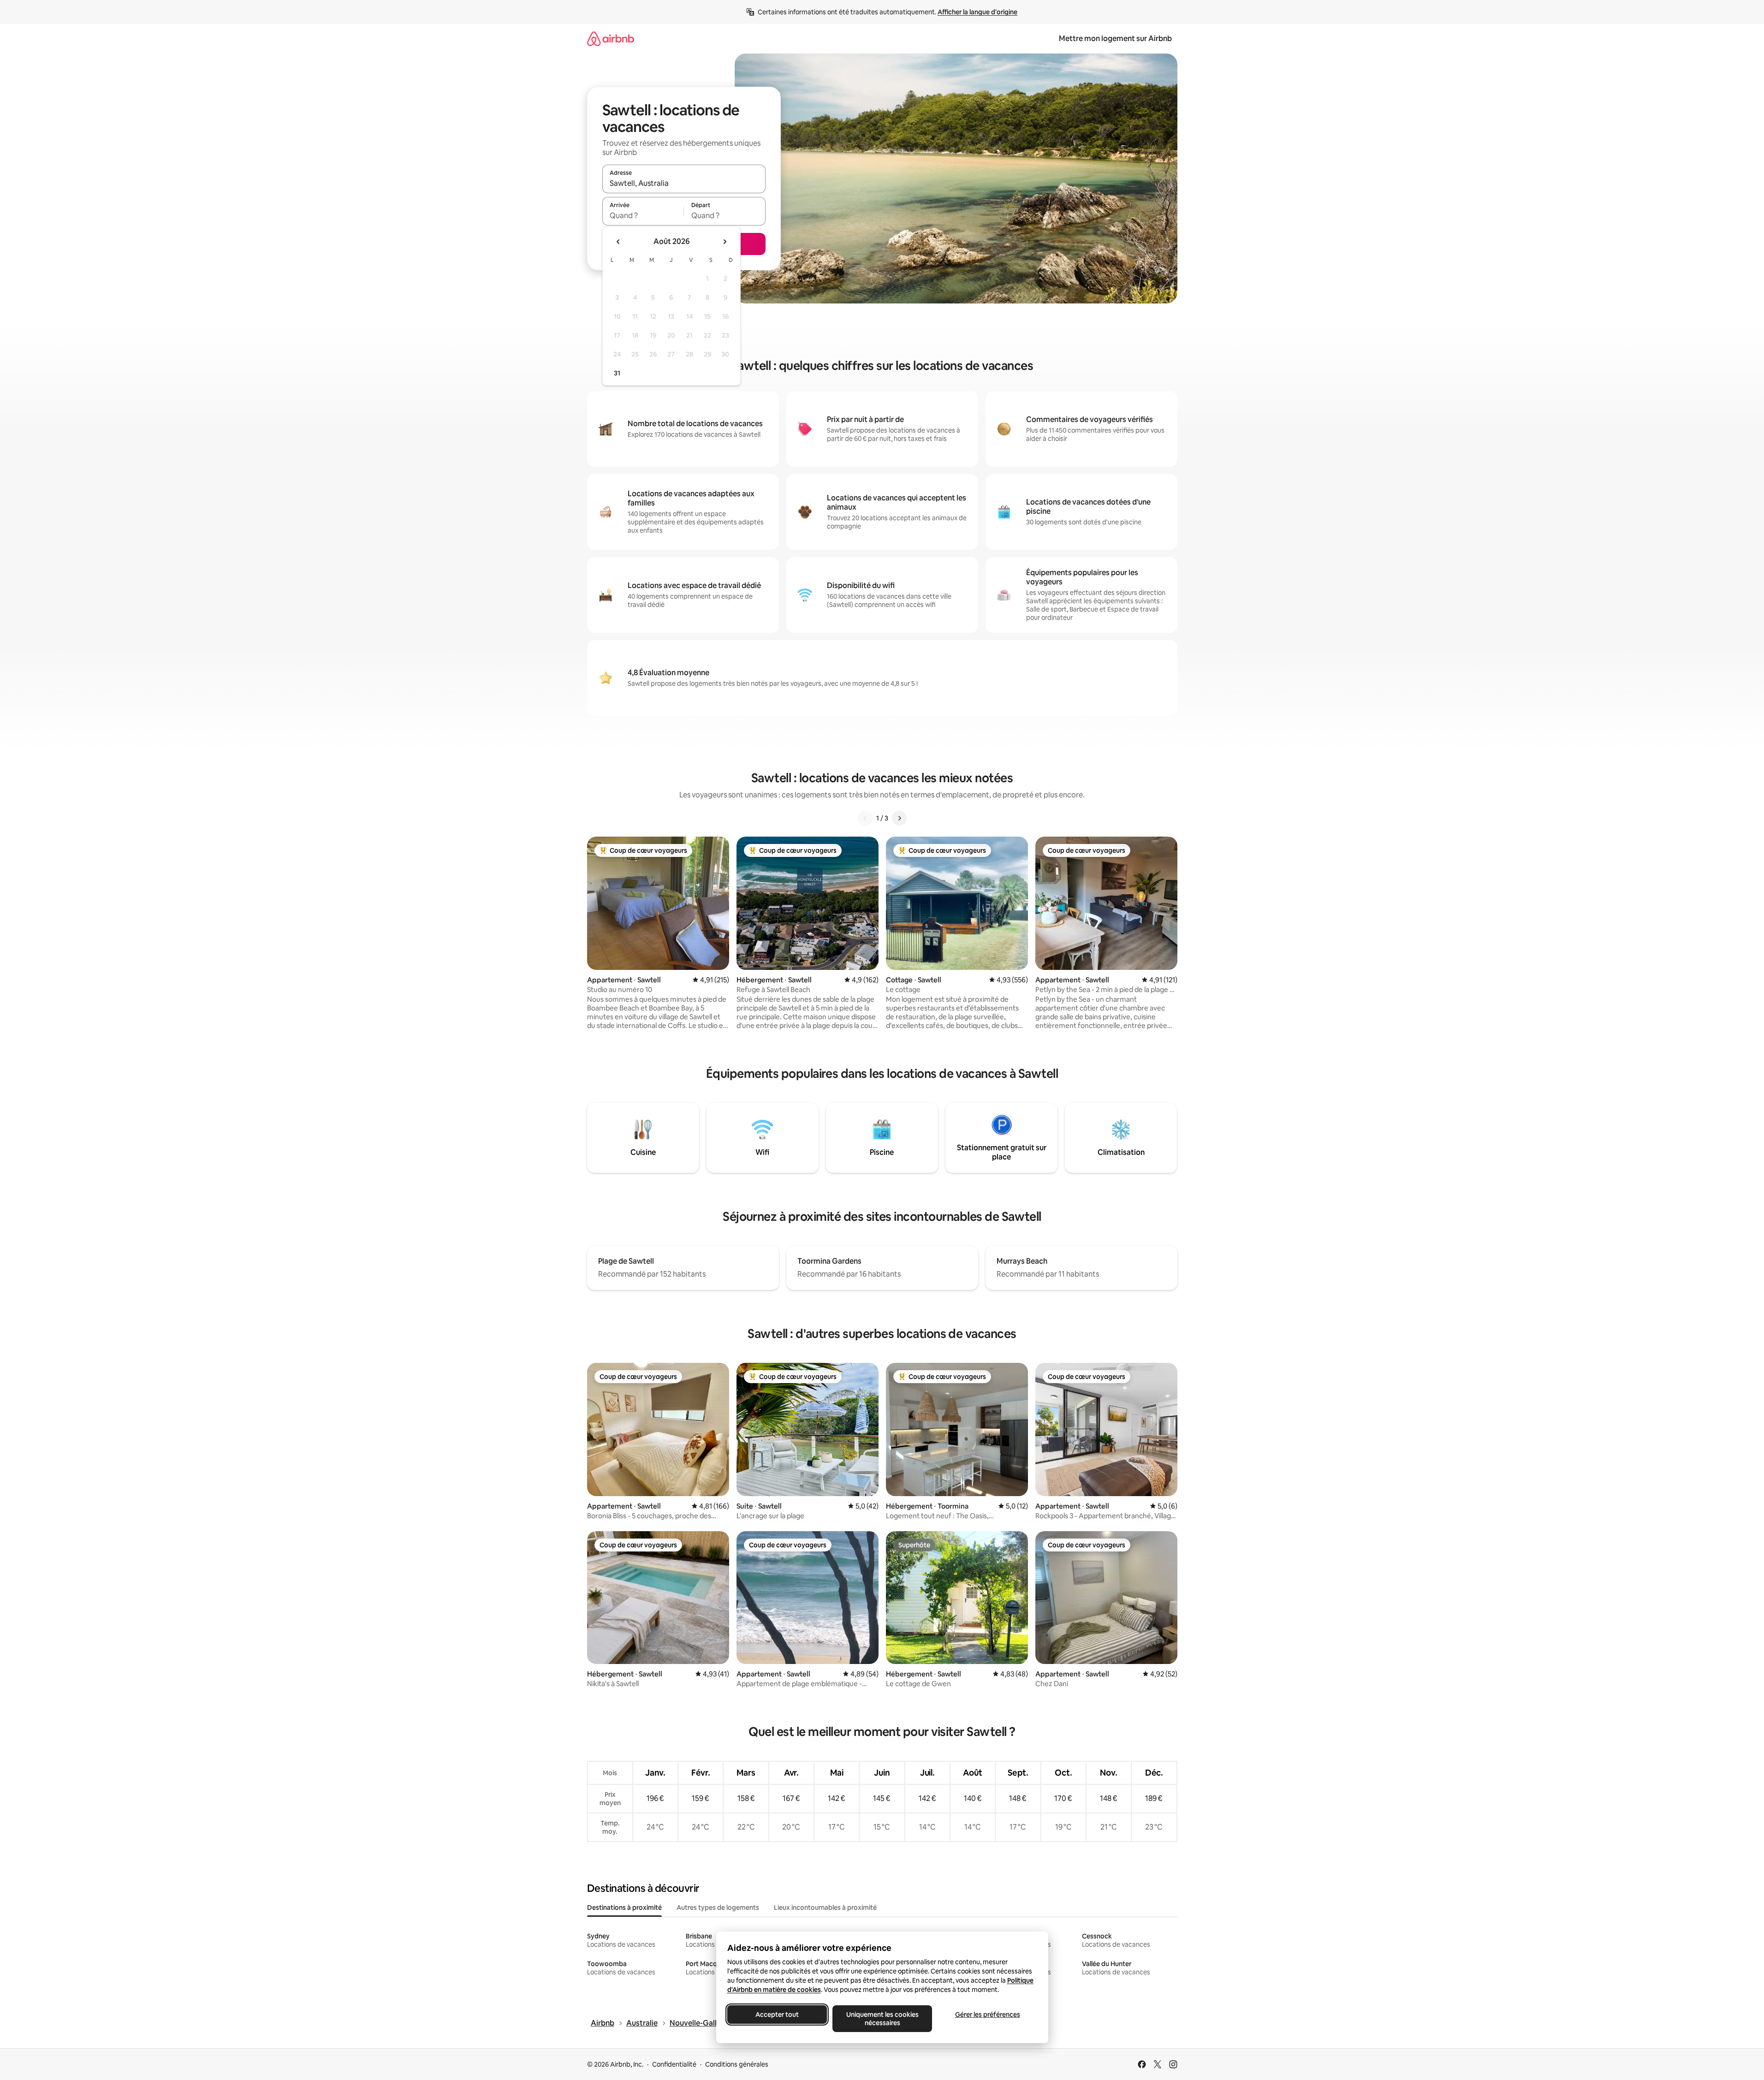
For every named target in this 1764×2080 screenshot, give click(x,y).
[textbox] (643, 215)
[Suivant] (899, 818)
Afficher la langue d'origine (977, 12)
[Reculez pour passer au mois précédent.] (618, 242)
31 (617, 373)
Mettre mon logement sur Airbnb (1115, 39)
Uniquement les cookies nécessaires (882, 2019)
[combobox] (684, 183)
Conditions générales (737, 2064)
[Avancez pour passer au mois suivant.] (725, 242)
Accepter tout (777, 2015)
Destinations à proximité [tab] (624, 1908)
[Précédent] (865, 818)
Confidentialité (674, 2064)
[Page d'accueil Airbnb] (611, 39)
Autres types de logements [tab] (718, 1908)
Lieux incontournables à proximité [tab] (825, 1908)
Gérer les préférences (987, 2015)
